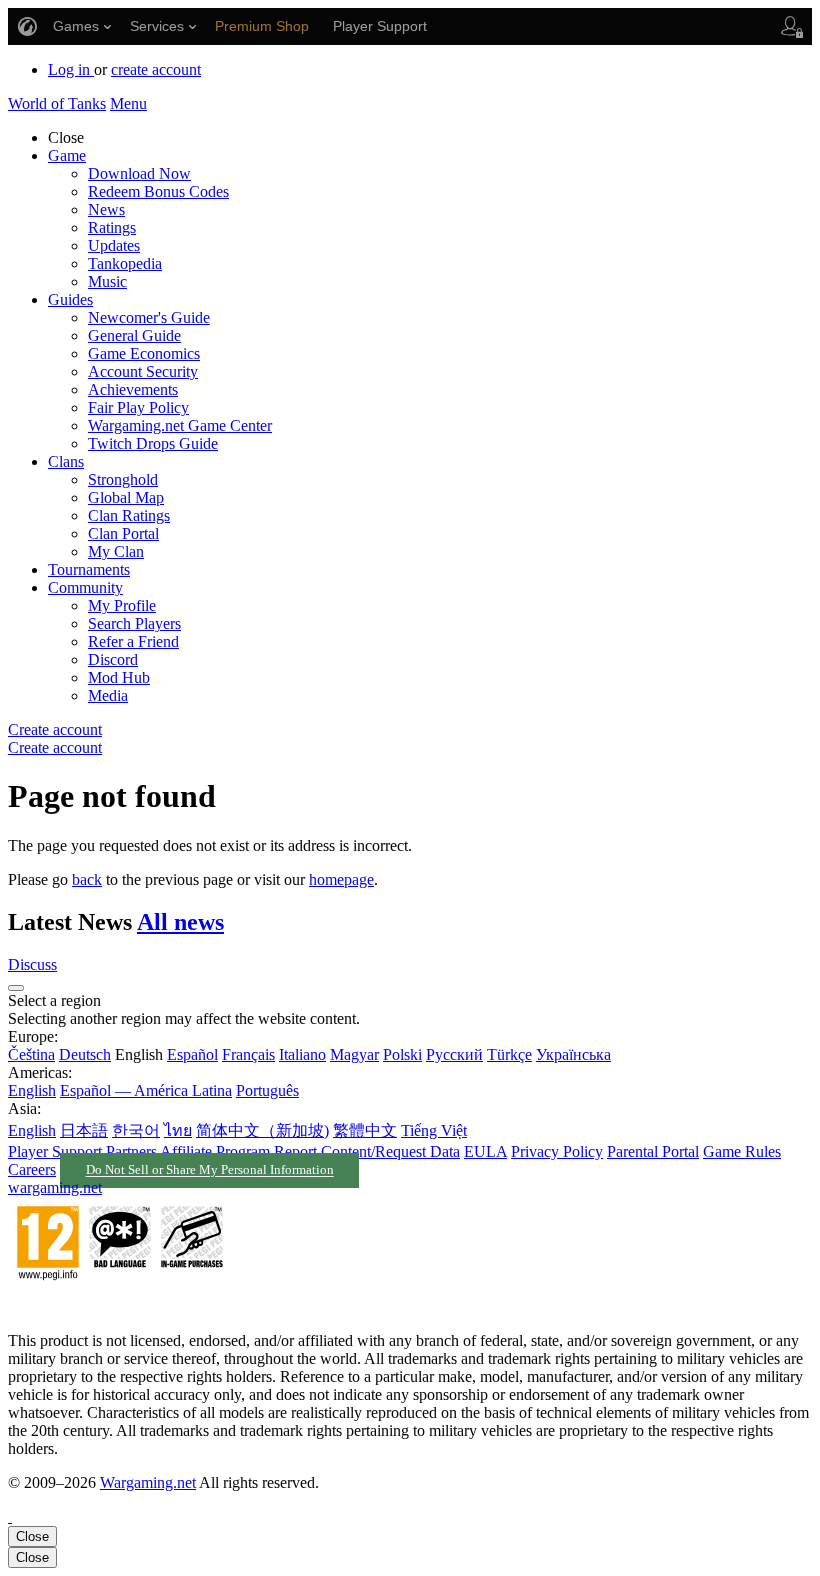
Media (108, 695)
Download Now (139, 173)
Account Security (143, 371)
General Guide (134, 335)
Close (32, 1536)
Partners (131, 1151)
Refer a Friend (133, 641)
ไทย (178, 1130)
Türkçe (509, 1054)
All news (180, 922)
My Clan (116, 551)
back (87, 879)
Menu (128, 103)
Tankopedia (125, 263)
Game (67, 155)
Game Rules (742, 1151)
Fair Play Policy (138, 407)
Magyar (354, 1054)
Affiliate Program (215, 1151)
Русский (454, 1054)
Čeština (31, 1054)
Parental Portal (653, 1151)
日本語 (84, 1130)
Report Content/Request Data (367, 1151)
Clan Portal (123, 533)
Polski (402, 1054)
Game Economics (144, 353)
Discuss (32, 964)
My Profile (122, 605)
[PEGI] (120, 1306)
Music (107, 281)
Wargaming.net (148, 1482)
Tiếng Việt (434, 1130)
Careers (32, 1169)
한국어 (136, 1130)
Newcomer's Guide (149, 317)
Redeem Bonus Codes (158, 191)
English (32, 1090)
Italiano (302, 1054)
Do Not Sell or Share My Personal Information (210, 1171)
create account (156, 69)
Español (192, 1054)
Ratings (112, 227)
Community (85, 587)
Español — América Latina (146, 1090)
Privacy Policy (557, 1151)
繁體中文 (365, 1130)
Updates (114, 245)
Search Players (134, 623)
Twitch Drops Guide (153, 443)
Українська (573, 1054)
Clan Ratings (129, 515)
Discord (113, 659)
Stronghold (123, 479)
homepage (341, 879)
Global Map (126, 497)
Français (248, 1054)
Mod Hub (119, 677)
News (106, 209)
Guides (70, 299)
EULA (485, 1151)
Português (267, 1090)
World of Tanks (57, 103)
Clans (66, 461)
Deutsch (85, 1054)
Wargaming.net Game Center (180, 425)
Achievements (133, 389)
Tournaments (89, 569)
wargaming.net (55, 1187)
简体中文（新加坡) (262, 1130)
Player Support (55, 1151)
